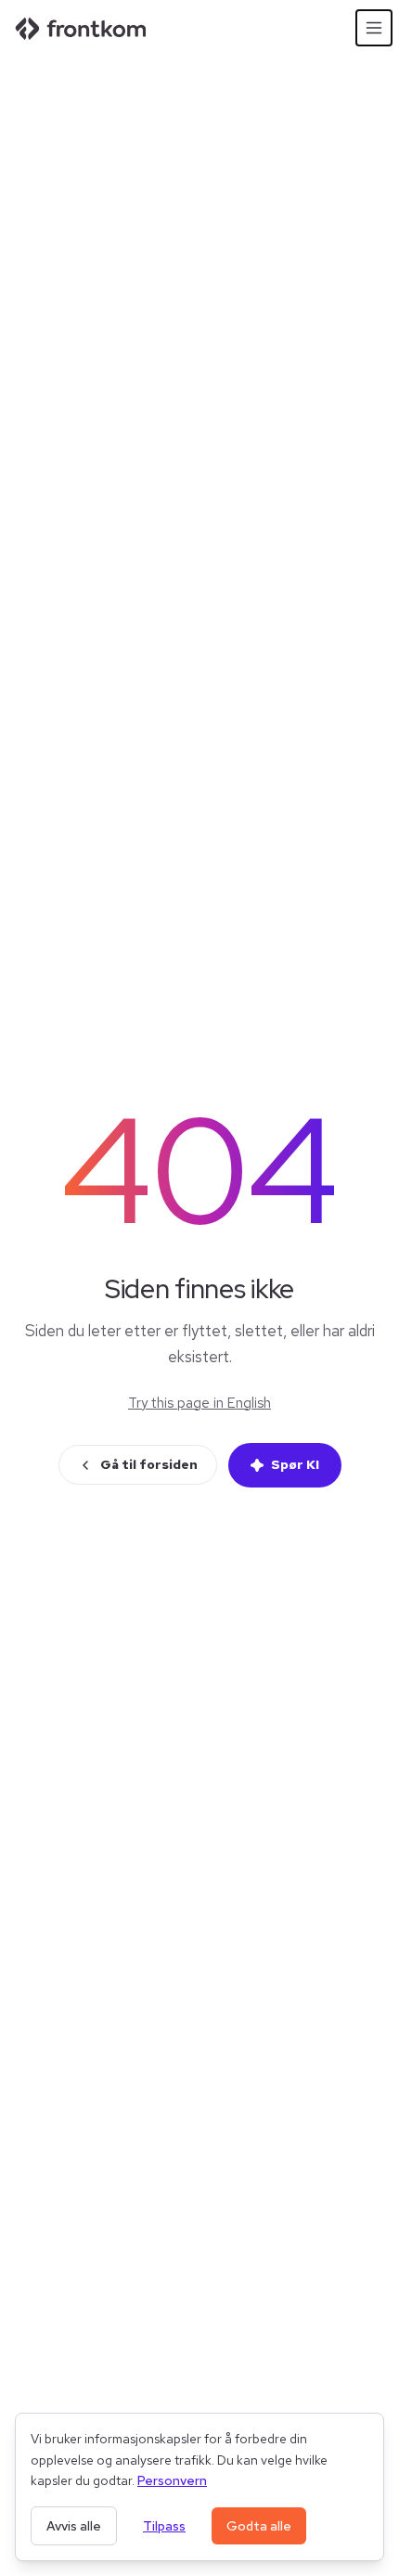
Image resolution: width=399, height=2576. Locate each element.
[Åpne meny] (374, 28)
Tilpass (164, 2526)
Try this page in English (199, 1403)
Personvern (172, 2480)
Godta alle (259, 2526)
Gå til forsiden (149, 1464)
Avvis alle (74, 2526)
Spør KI (295, 1464)
